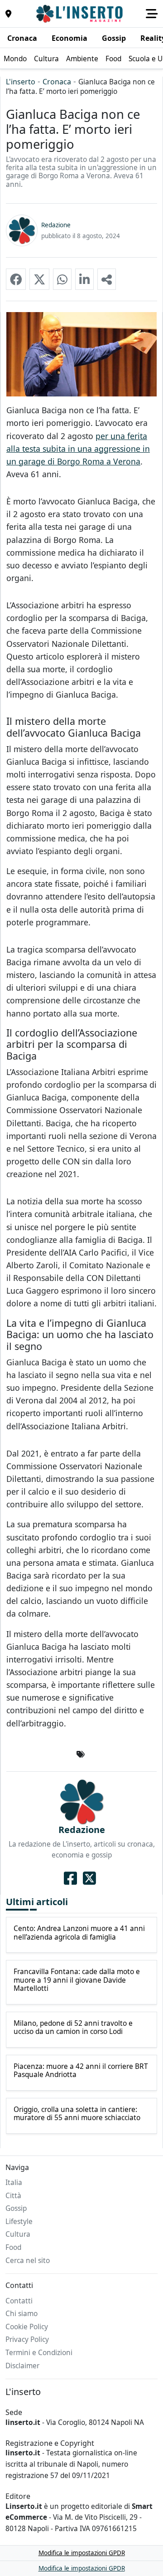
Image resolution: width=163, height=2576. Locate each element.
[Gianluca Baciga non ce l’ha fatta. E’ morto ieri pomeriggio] (16, 279)
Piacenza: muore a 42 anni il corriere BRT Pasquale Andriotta (81, 2071)
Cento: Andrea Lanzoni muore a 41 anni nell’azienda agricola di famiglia (79, 1933)
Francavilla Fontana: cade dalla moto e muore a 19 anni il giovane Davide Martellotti (77, 1980)
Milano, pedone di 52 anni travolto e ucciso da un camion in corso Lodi (73, 2028)
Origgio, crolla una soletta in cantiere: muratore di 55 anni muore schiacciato (77, 2114)
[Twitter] (89, 1878)
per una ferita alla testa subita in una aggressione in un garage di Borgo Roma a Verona (78, 449)
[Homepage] (81, 14)
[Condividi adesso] (107, 279)
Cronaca (57, 82)
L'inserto (21, 82)
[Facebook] (70, 1878)
